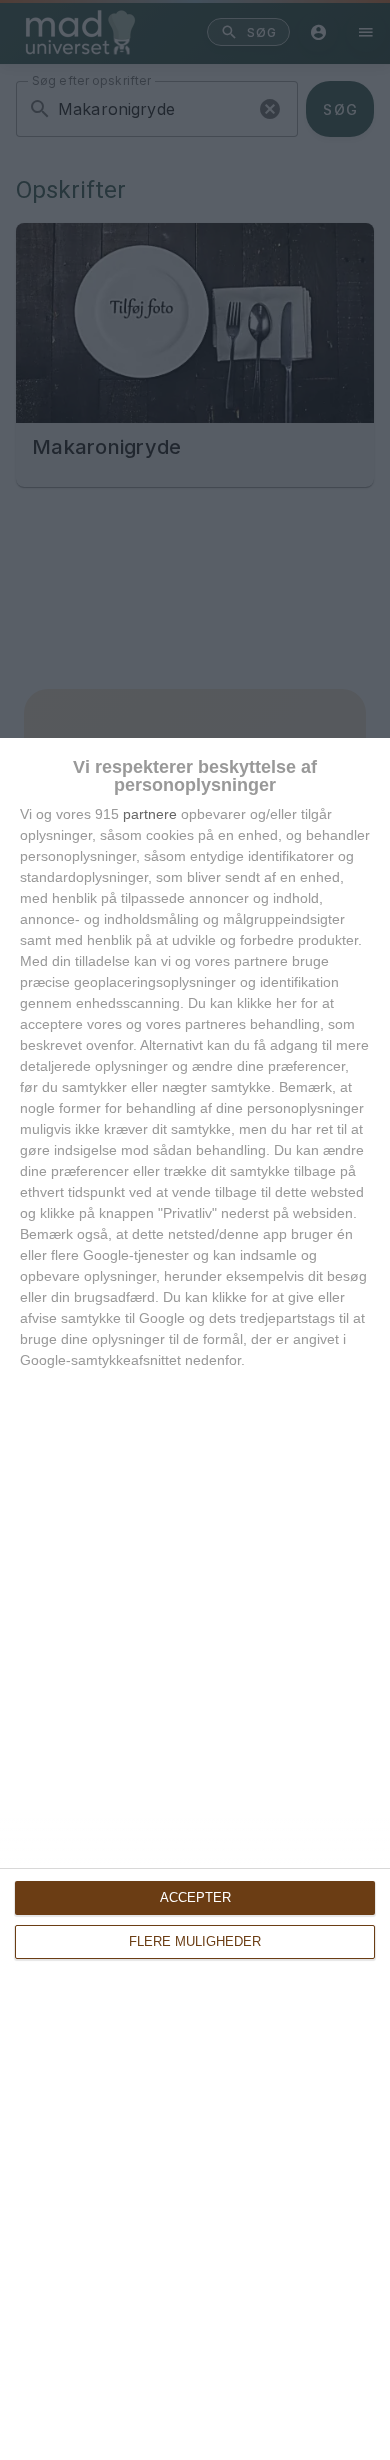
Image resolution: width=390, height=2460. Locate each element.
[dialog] (195, 1599)
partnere (150, 814)
